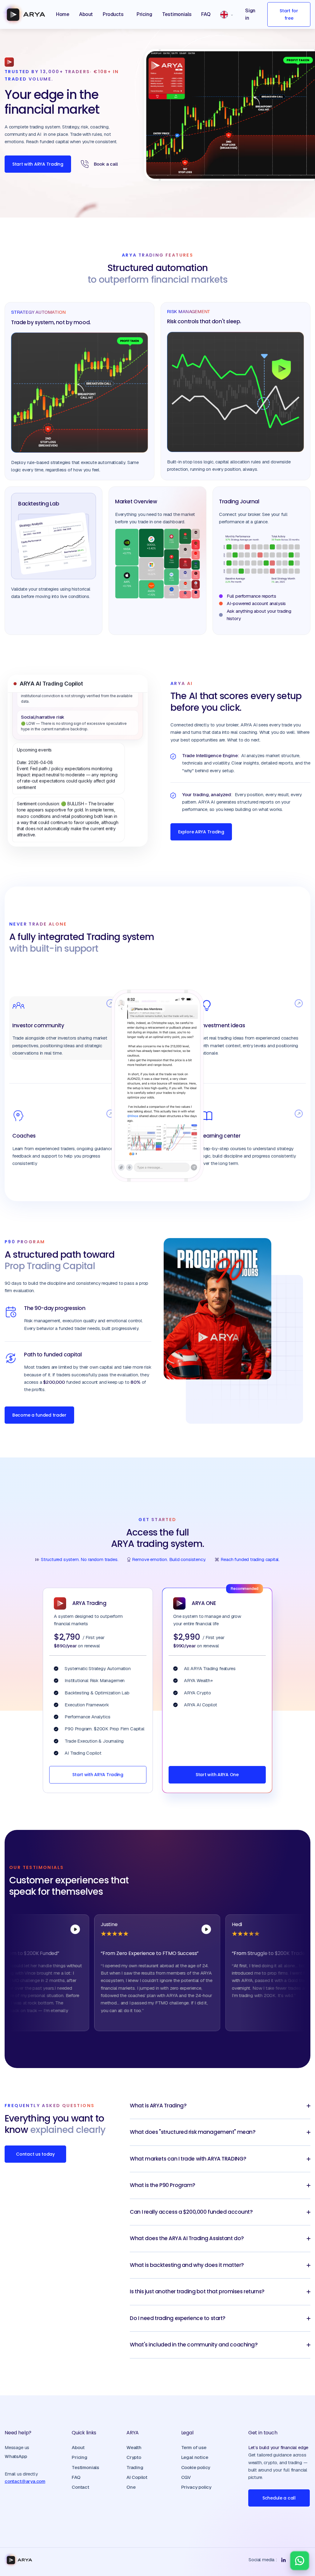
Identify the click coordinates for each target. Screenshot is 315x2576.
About (78, 2447)
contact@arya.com (25, 2481)
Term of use (194, 2447)
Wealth (134, 2447)
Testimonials (85, 2467)
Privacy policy (196, 2487)
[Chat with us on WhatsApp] (300, 2561)
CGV (186, 2477)
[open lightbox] (38, 1929)
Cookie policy (196, 2467)
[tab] (63, 1028)
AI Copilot (137, 2477)
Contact (80, 2487)
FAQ (76, 2477)
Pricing (80, 2457)
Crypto (134, 2457)
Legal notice (195, 2457)
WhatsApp (16, 2456)
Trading (135, 2467)
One (131, 2487)
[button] (115, 14)
